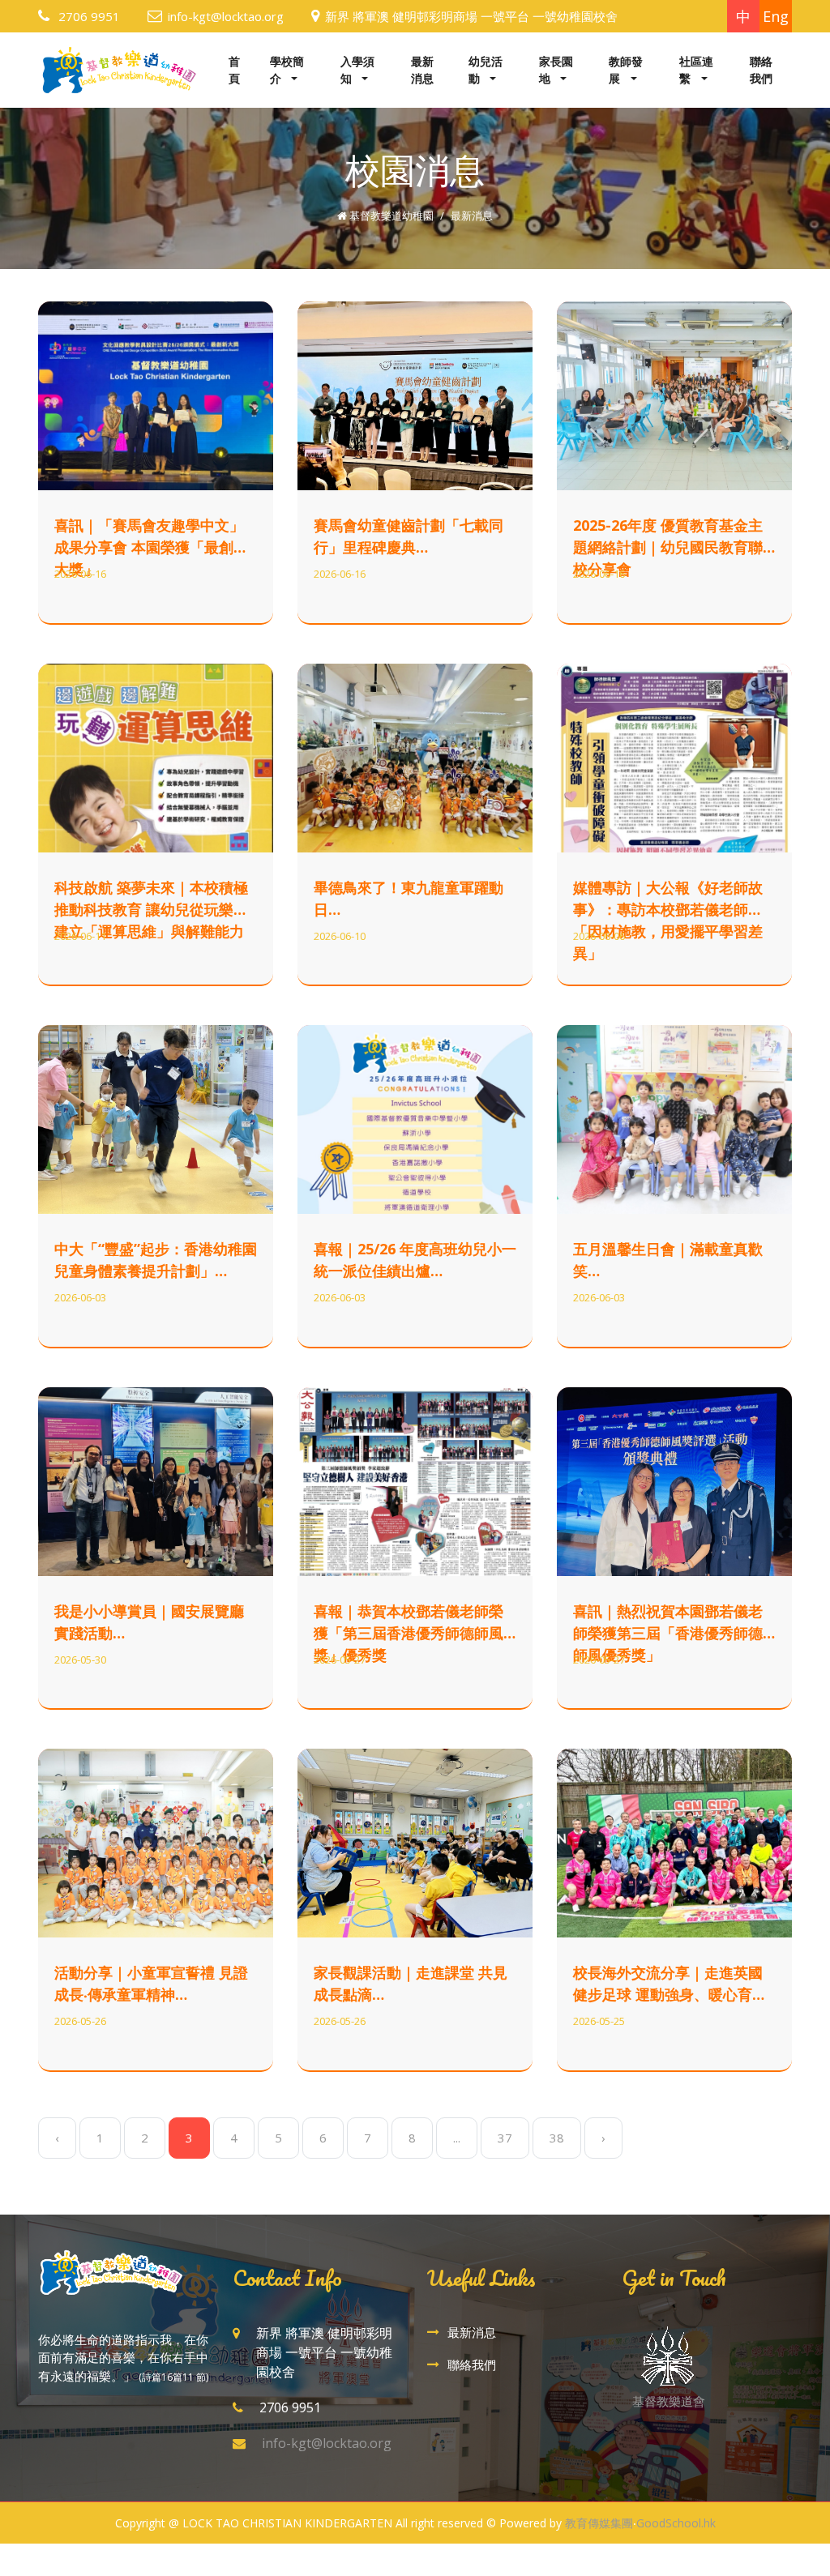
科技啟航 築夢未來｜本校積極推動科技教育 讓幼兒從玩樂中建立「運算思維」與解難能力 (151, 909)
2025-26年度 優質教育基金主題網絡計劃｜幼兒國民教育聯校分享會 (668, 547)
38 (557, 2138)
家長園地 (556, 70)
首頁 (234, 70)
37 (505, 2138)
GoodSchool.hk (676, 2523)
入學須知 (357, 70)
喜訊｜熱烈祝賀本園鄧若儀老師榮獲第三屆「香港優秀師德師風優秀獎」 (668, 1633)
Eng (776, 16)
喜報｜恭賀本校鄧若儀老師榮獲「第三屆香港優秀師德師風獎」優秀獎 (409, 1633)
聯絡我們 (761, 70)
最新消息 (422, 70)
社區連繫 (696, 70)
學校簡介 (287, 70)
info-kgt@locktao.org (226, 16)
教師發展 (626, 70)
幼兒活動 (486, 70)
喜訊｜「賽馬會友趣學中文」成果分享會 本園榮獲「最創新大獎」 (151, 547)
